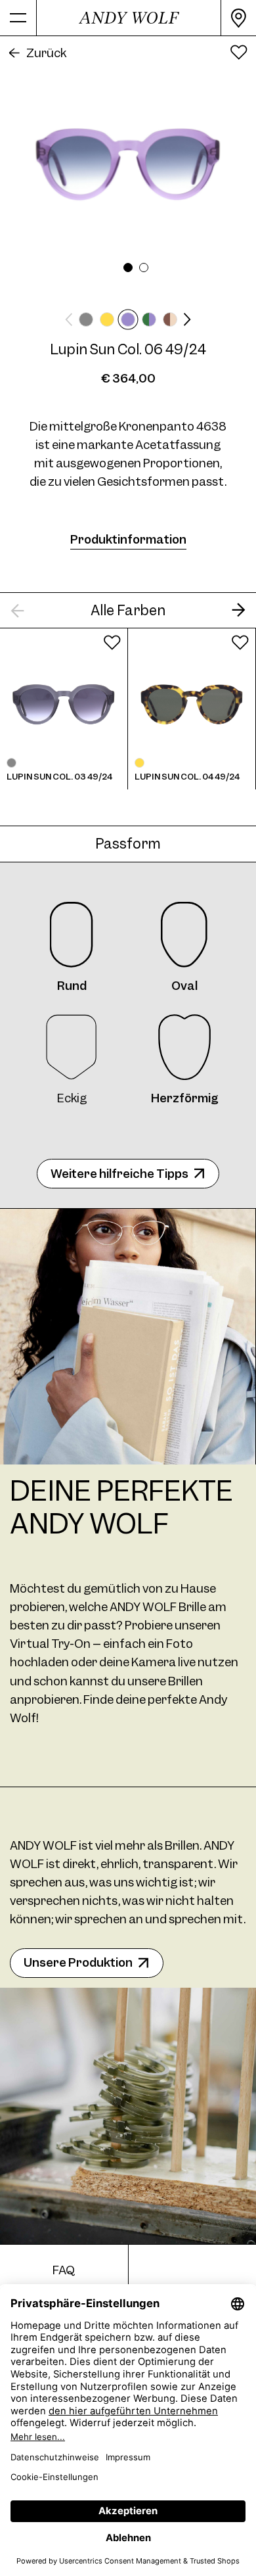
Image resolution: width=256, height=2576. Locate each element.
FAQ (64, 2270)
